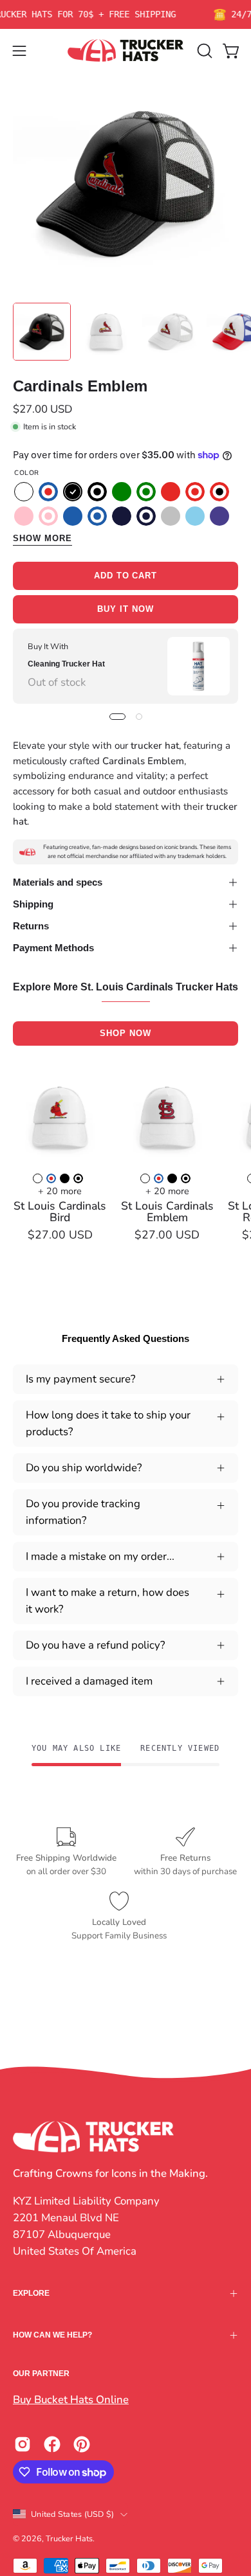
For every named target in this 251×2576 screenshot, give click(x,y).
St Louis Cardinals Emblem (167, 1212)
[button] (203, 51)
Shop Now (126, 1033)
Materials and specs (58, 882)
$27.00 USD (60, 1235)
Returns (31, 926)
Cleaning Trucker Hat (66, 664)
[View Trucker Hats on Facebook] (52, 2444)
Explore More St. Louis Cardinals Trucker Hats (126, 987)
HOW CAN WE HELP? (52, 2335)
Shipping (33, 904)
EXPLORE (31, 2293)
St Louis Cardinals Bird (60, 1212)
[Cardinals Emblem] (42, 332)
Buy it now (126, 609)
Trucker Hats (69, 2538)
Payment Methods (53, 948)
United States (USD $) (72, 2514)
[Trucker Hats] (126, 50)
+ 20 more (60, 1191)
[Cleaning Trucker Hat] (199, 666)
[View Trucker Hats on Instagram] (23, 2444)
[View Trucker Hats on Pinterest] (82, 2444)
